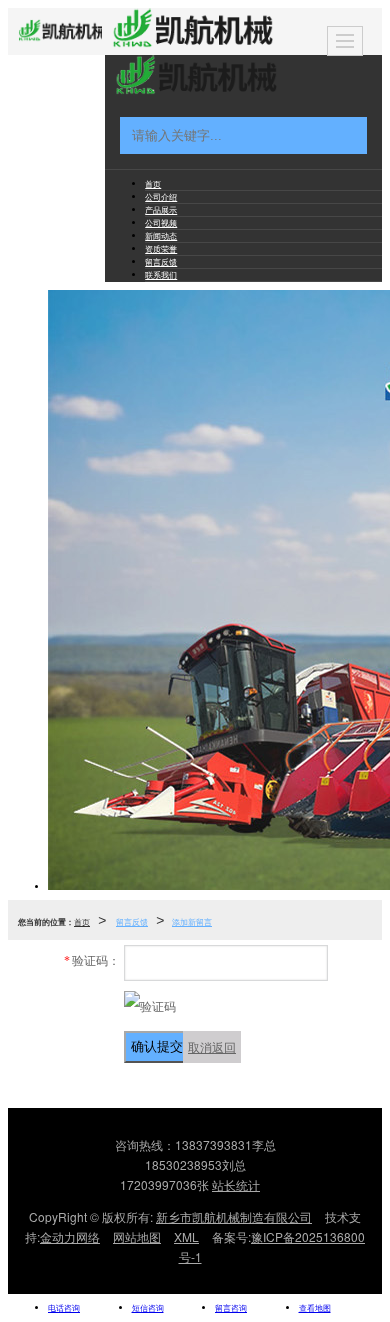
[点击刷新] (150, 1006)
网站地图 (137, 1236)
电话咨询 (64, 1307)
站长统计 (236, 1184)
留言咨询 (231, 1307)
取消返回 (212, 1046)
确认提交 (157, 1046)
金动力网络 (70, 1236)
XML (186, 1236)
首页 (82, 921)
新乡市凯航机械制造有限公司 (234, 1216)
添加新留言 (192, 921)
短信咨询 (148, 1307)
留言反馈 (132, 921)
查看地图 (315, 1307)
